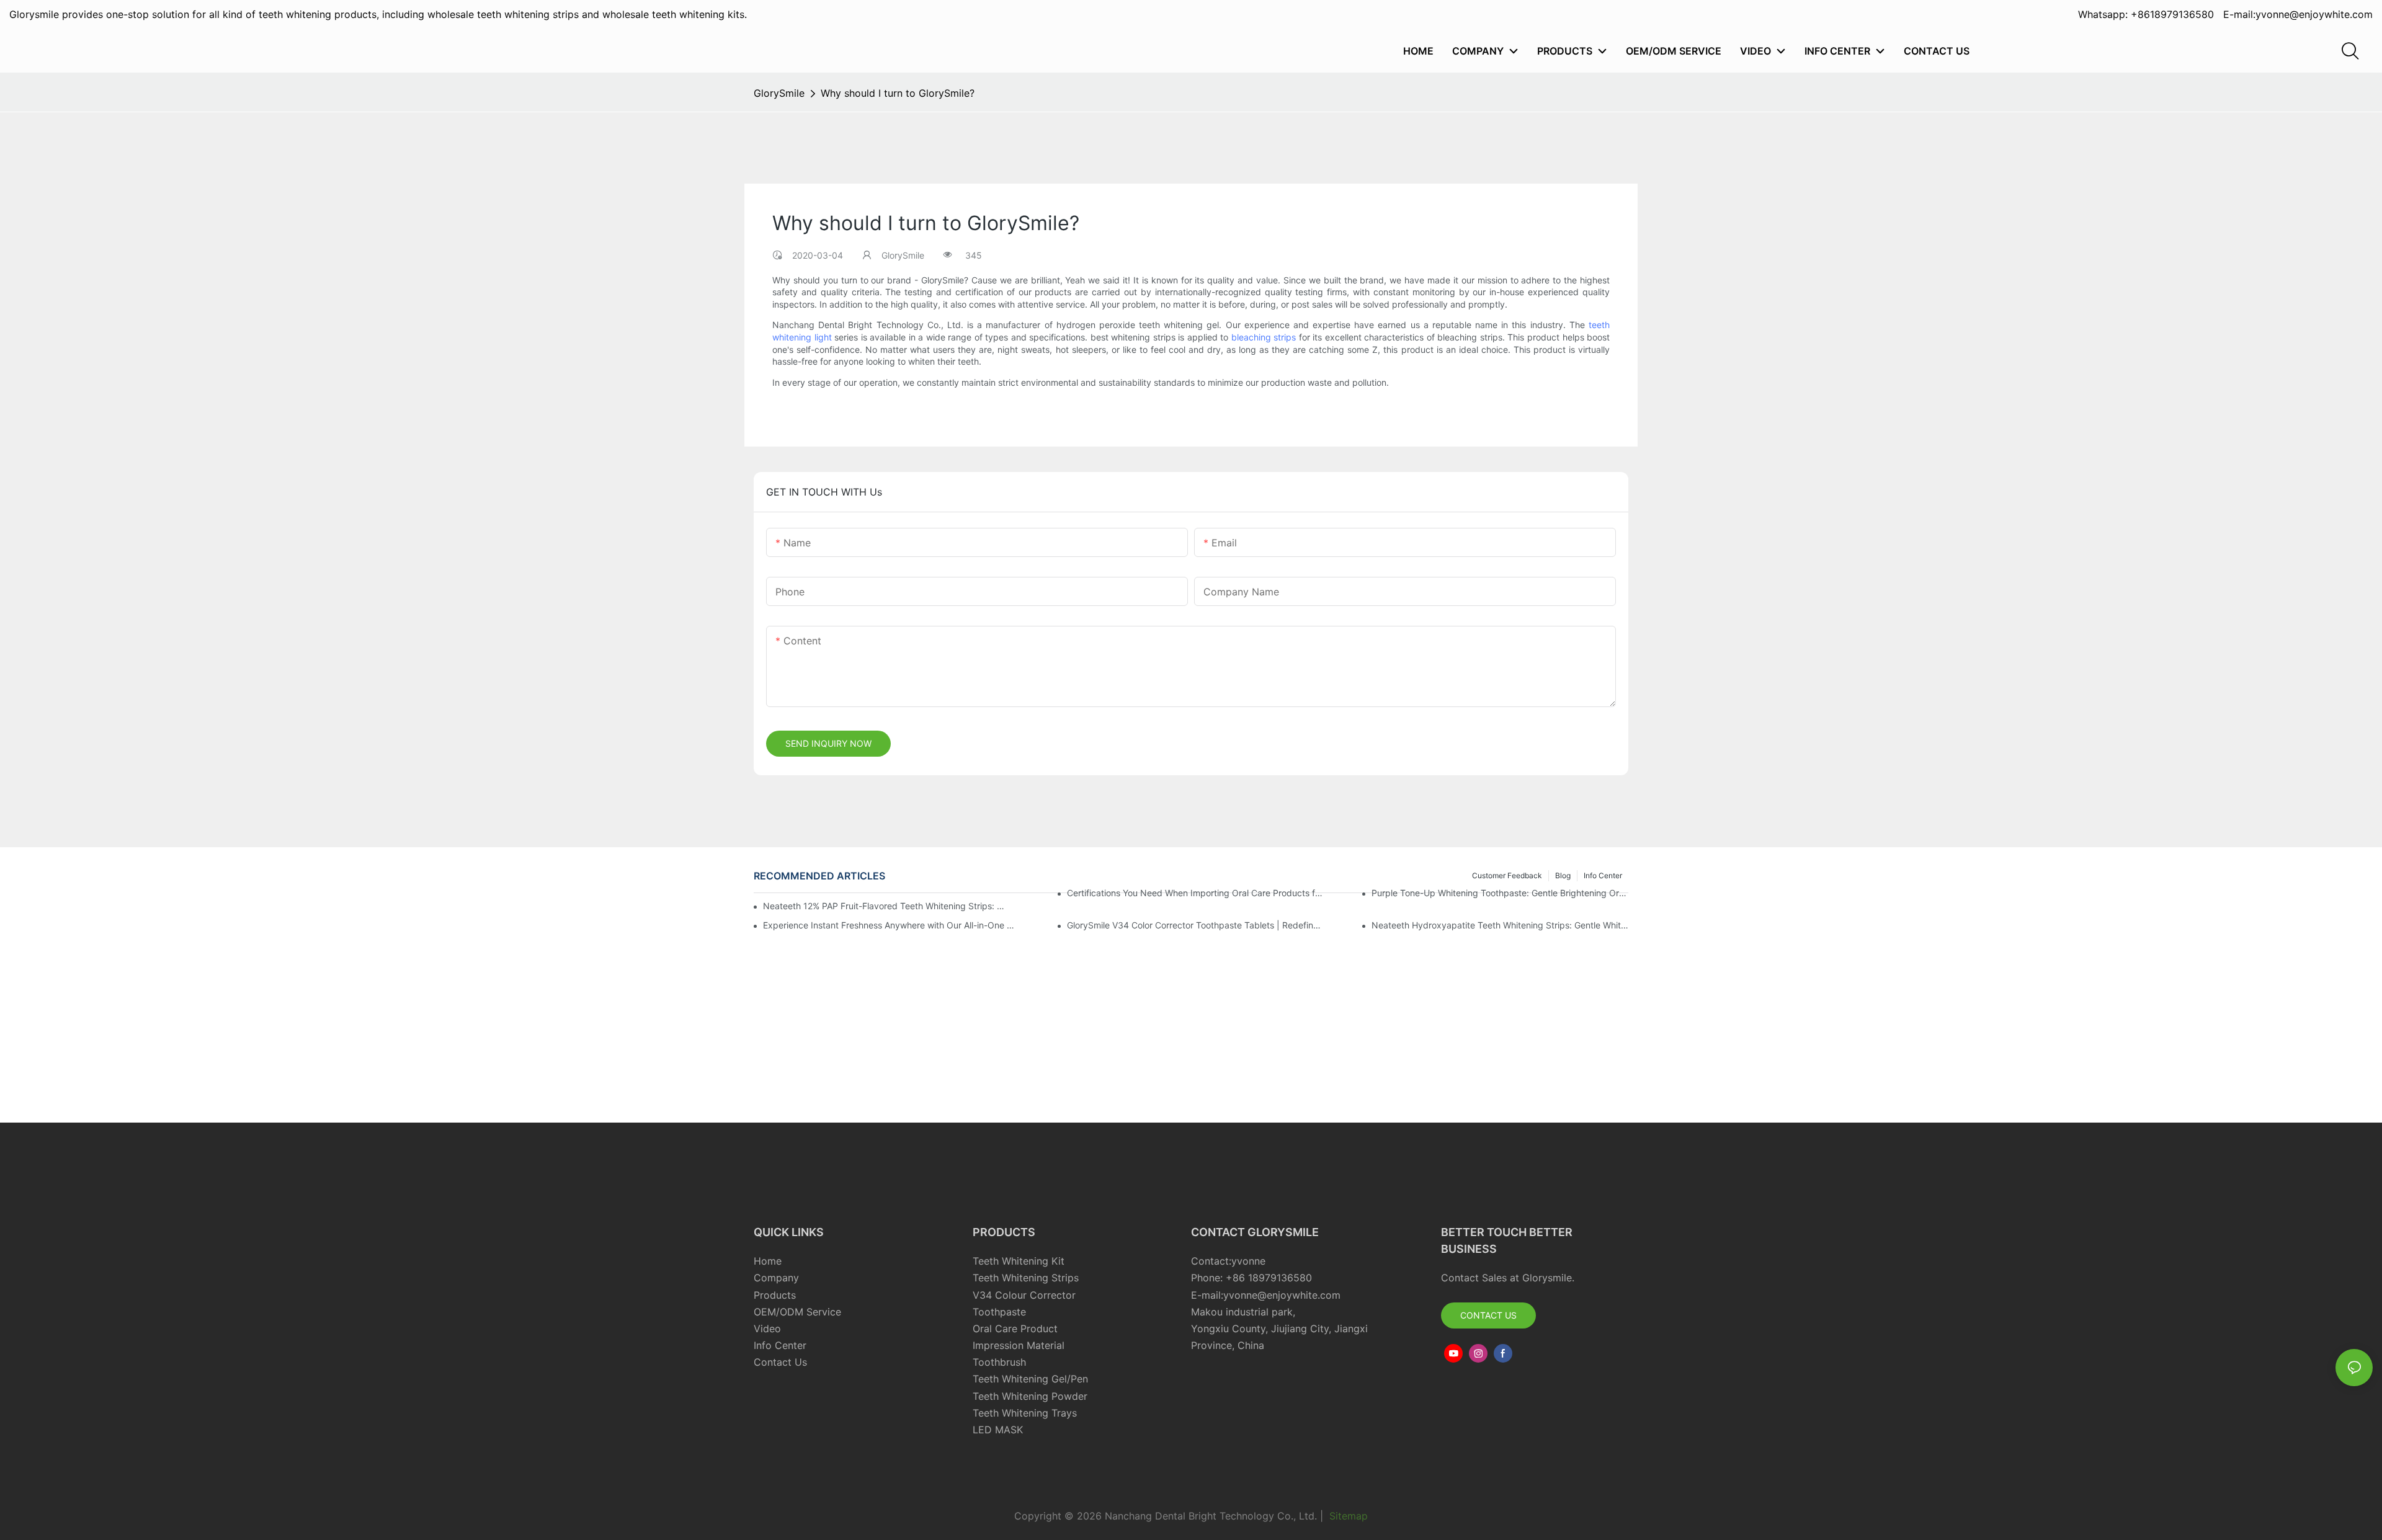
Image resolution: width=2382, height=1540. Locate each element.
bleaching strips (1264, 337)
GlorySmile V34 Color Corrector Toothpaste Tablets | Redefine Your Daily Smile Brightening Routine (1195, 925)
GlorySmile (779, 93)
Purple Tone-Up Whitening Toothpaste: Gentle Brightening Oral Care (1500, 893)
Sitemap (1347, 1516)
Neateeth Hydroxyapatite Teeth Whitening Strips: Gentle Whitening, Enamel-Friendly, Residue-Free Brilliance (1500, 925)
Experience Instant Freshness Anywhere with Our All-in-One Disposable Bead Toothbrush (891, 925)
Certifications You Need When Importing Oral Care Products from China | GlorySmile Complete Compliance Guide (1195, 893)
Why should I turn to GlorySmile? (898, 93)
